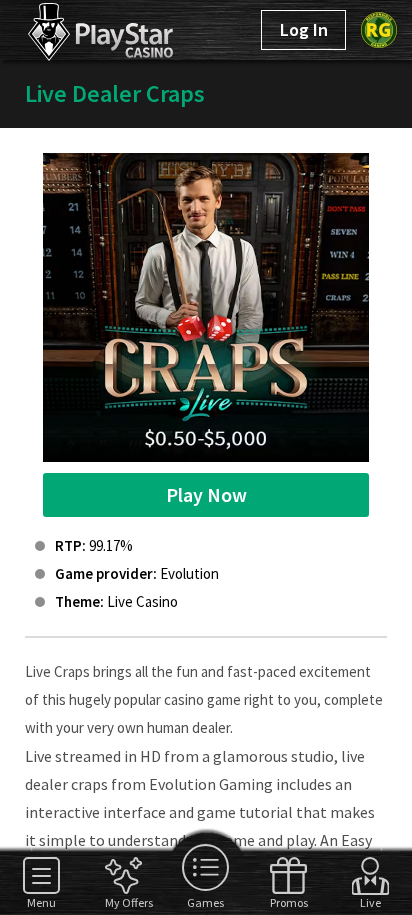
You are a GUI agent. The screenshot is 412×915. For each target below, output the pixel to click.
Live (370, 902)
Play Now (206, 494)
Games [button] (205, 902)
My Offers (123, 902)
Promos (288, 902)
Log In (304, 29)
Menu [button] (41, 902)
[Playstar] (78, 28)
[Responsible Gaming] (379, 30)
